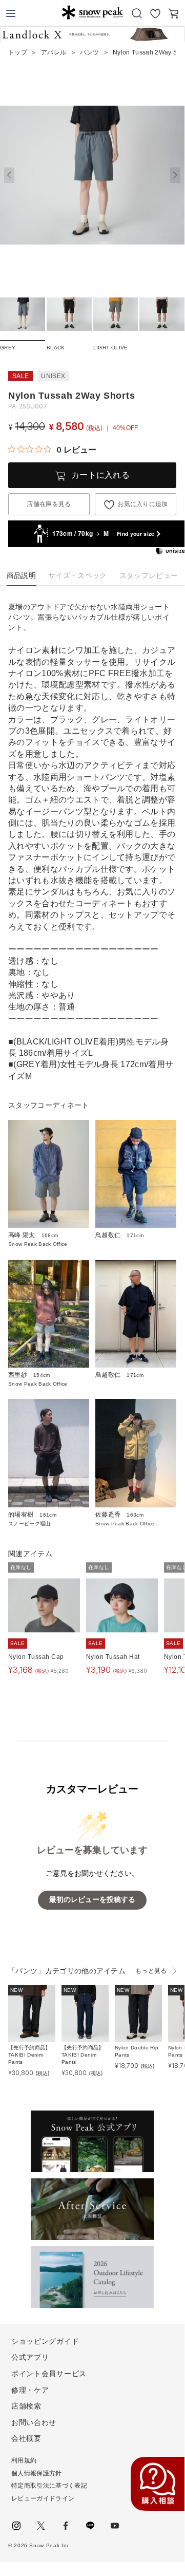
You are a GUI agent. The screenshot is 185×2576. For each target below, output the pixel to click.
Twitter (41, 2526)
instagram (16, 2526)
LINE (90, 2526)
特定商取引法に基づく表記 (49, 2486)
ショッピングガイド (45, 2341)
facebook (66, 2526)
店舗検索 (26, 2406)
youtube (115, 2526)
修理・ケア (30, 2390)
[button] (175, 175)
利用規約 (24, 2460)
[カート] (174, 13)
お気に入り (155, 13)
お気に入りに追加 (143, 504)
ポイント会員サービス (49, 2374)
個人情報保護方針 (37, 2473)
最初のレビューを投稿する (92, 1900)
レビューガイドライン (43, 2498)
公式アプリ (30, 2357)
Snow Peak (92, 12)
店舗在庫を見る (49, 504)
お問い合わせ (34, 2422)
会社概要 (26, 2438)
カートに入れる (100, 475)
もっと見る (151, 1971)
